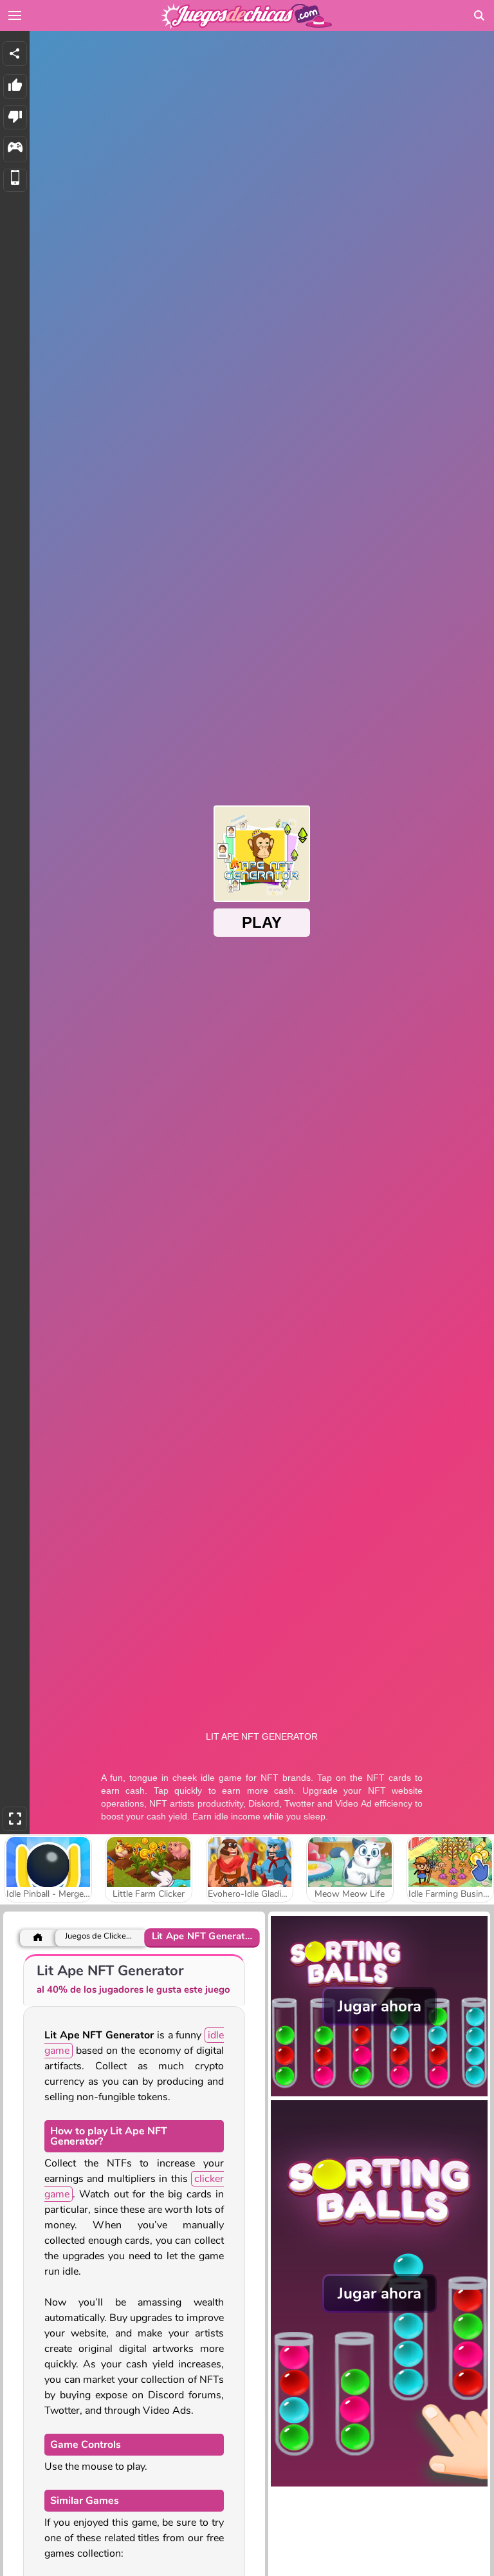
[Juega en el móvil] (15, 181)
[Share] (15, 53)
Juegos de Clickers (99, 1936)
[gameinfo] (15, 149)
